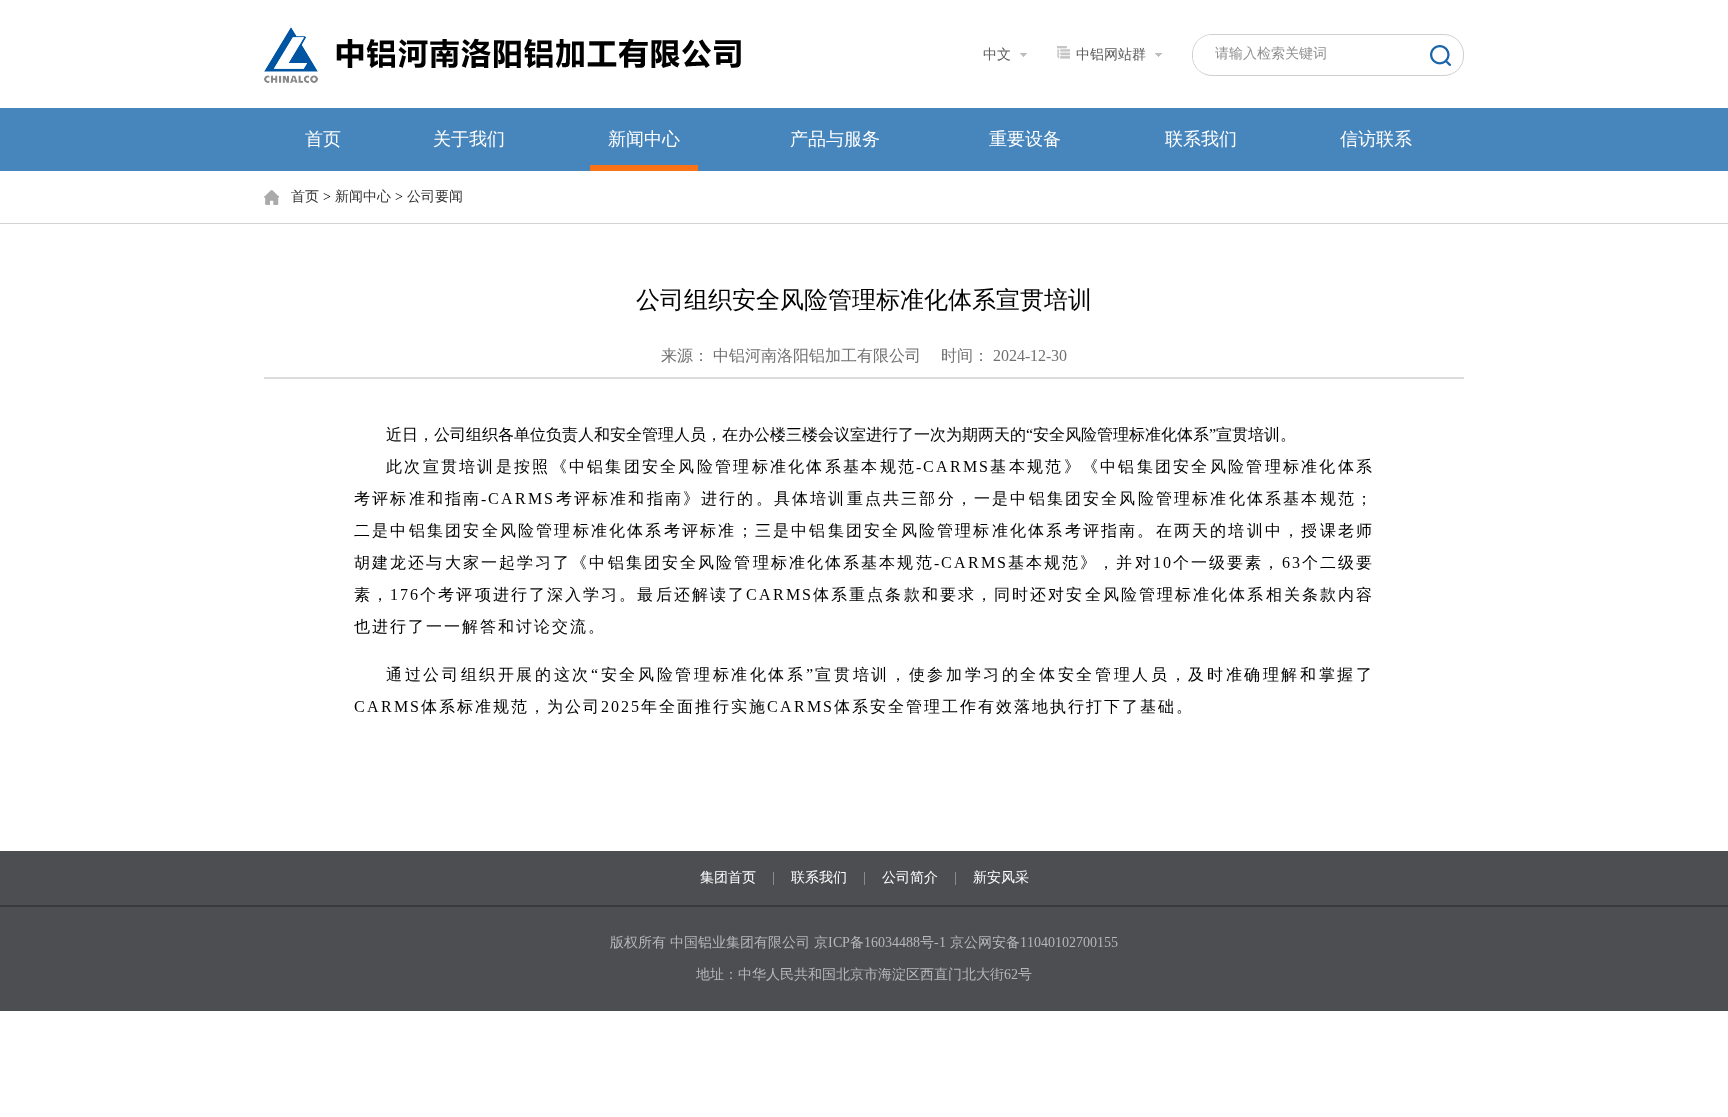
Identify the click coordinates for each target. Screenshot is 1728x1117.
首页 (323, 139)
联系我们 (1201, 139)
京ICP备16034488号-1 (882, 942)
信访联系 (1376, 139)
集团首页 (728, 877)
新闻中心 (644, 139)
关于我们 (469, 139)
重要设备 (1025, 139)
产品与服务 (835, 139)
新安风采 (1001, 877)
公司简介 (910, 877)
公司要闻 (435, 196)
